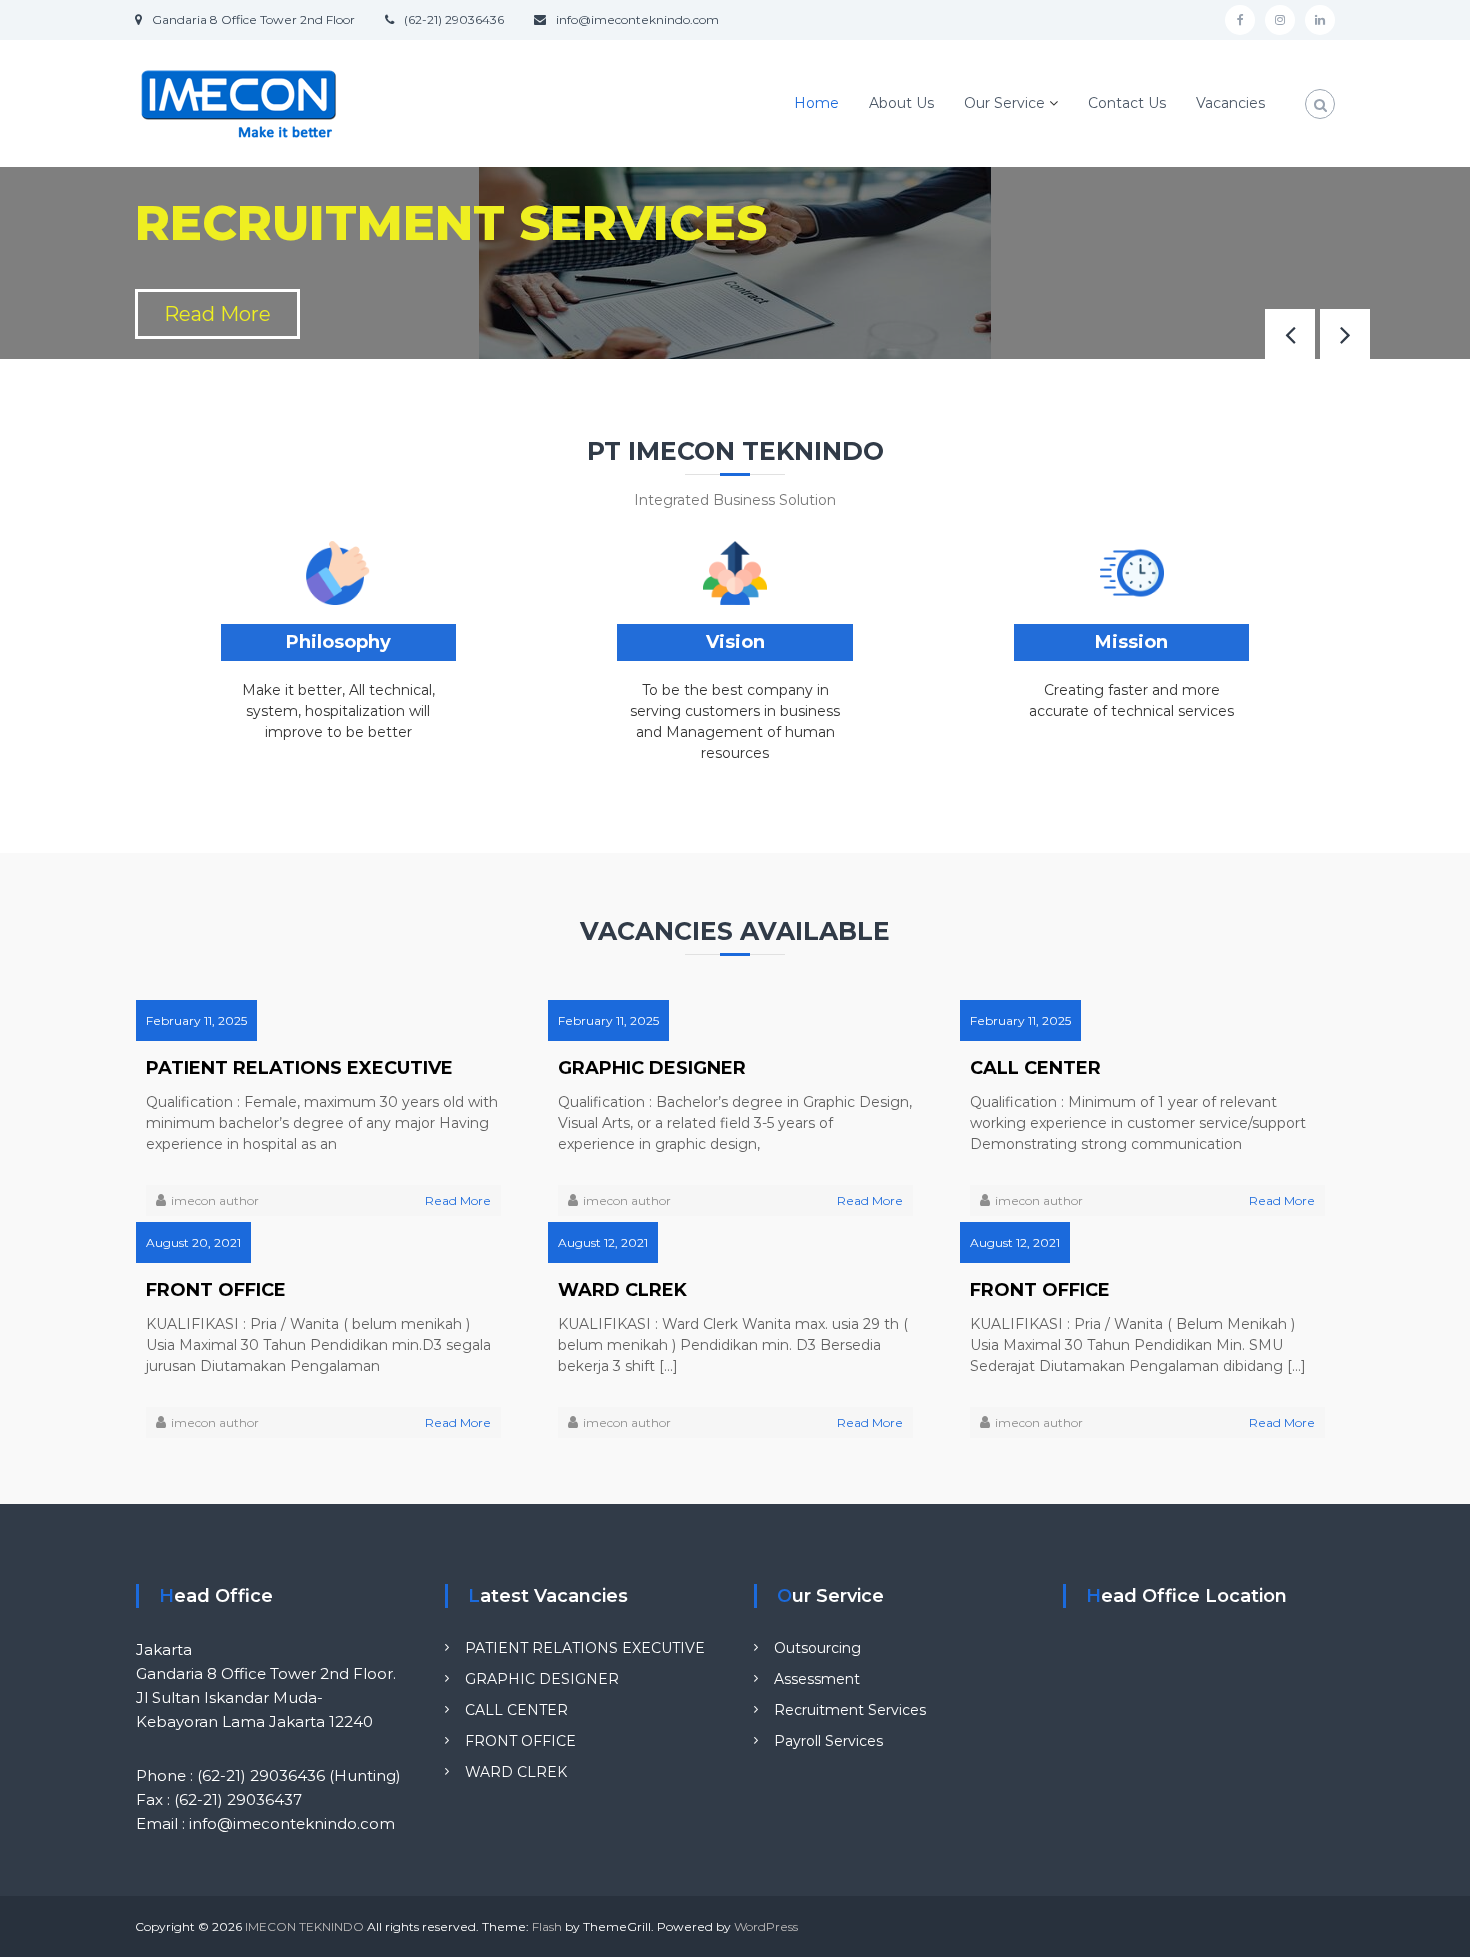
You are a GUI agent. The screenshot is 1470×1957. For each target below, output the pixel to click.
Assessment (817, 1679)
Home (816, 103)
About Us (901, 103)
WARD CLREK (622, 1290)
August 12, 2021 (603, 1242)
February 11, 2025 (196, 1020)
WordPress (766, 1926)
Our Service (1004, 103)
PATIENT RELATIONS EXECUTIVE (299, 1068)
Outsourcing (817, 1648)
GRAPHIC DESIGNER (652, 1068)
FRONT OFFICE (216, 1290)
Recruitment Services (850, 1710)
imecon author (215, 1200)
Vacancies (1230, 103)
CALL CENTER (1035, 1068)
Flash (547, 1926)
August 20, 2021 (193, 1242)
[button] (1345, 334)
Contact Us (1127, 103)
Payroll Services (828, 1741)
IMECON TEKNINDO (304, 1926)
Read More (217, 314)
